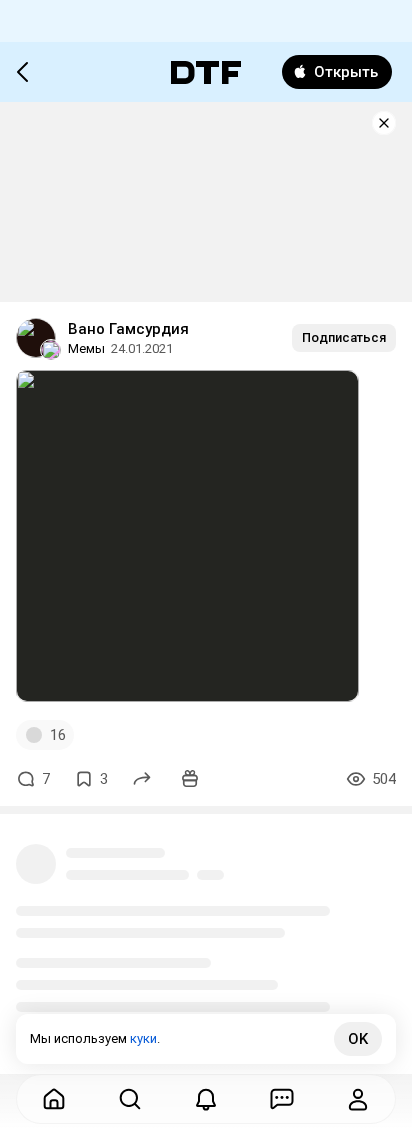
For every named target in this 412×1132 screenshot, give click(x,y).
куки (143, 1038)
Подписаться (344, 337)
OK (358, 1039)
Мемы (86, 348)
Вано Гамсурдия (128, 329)
